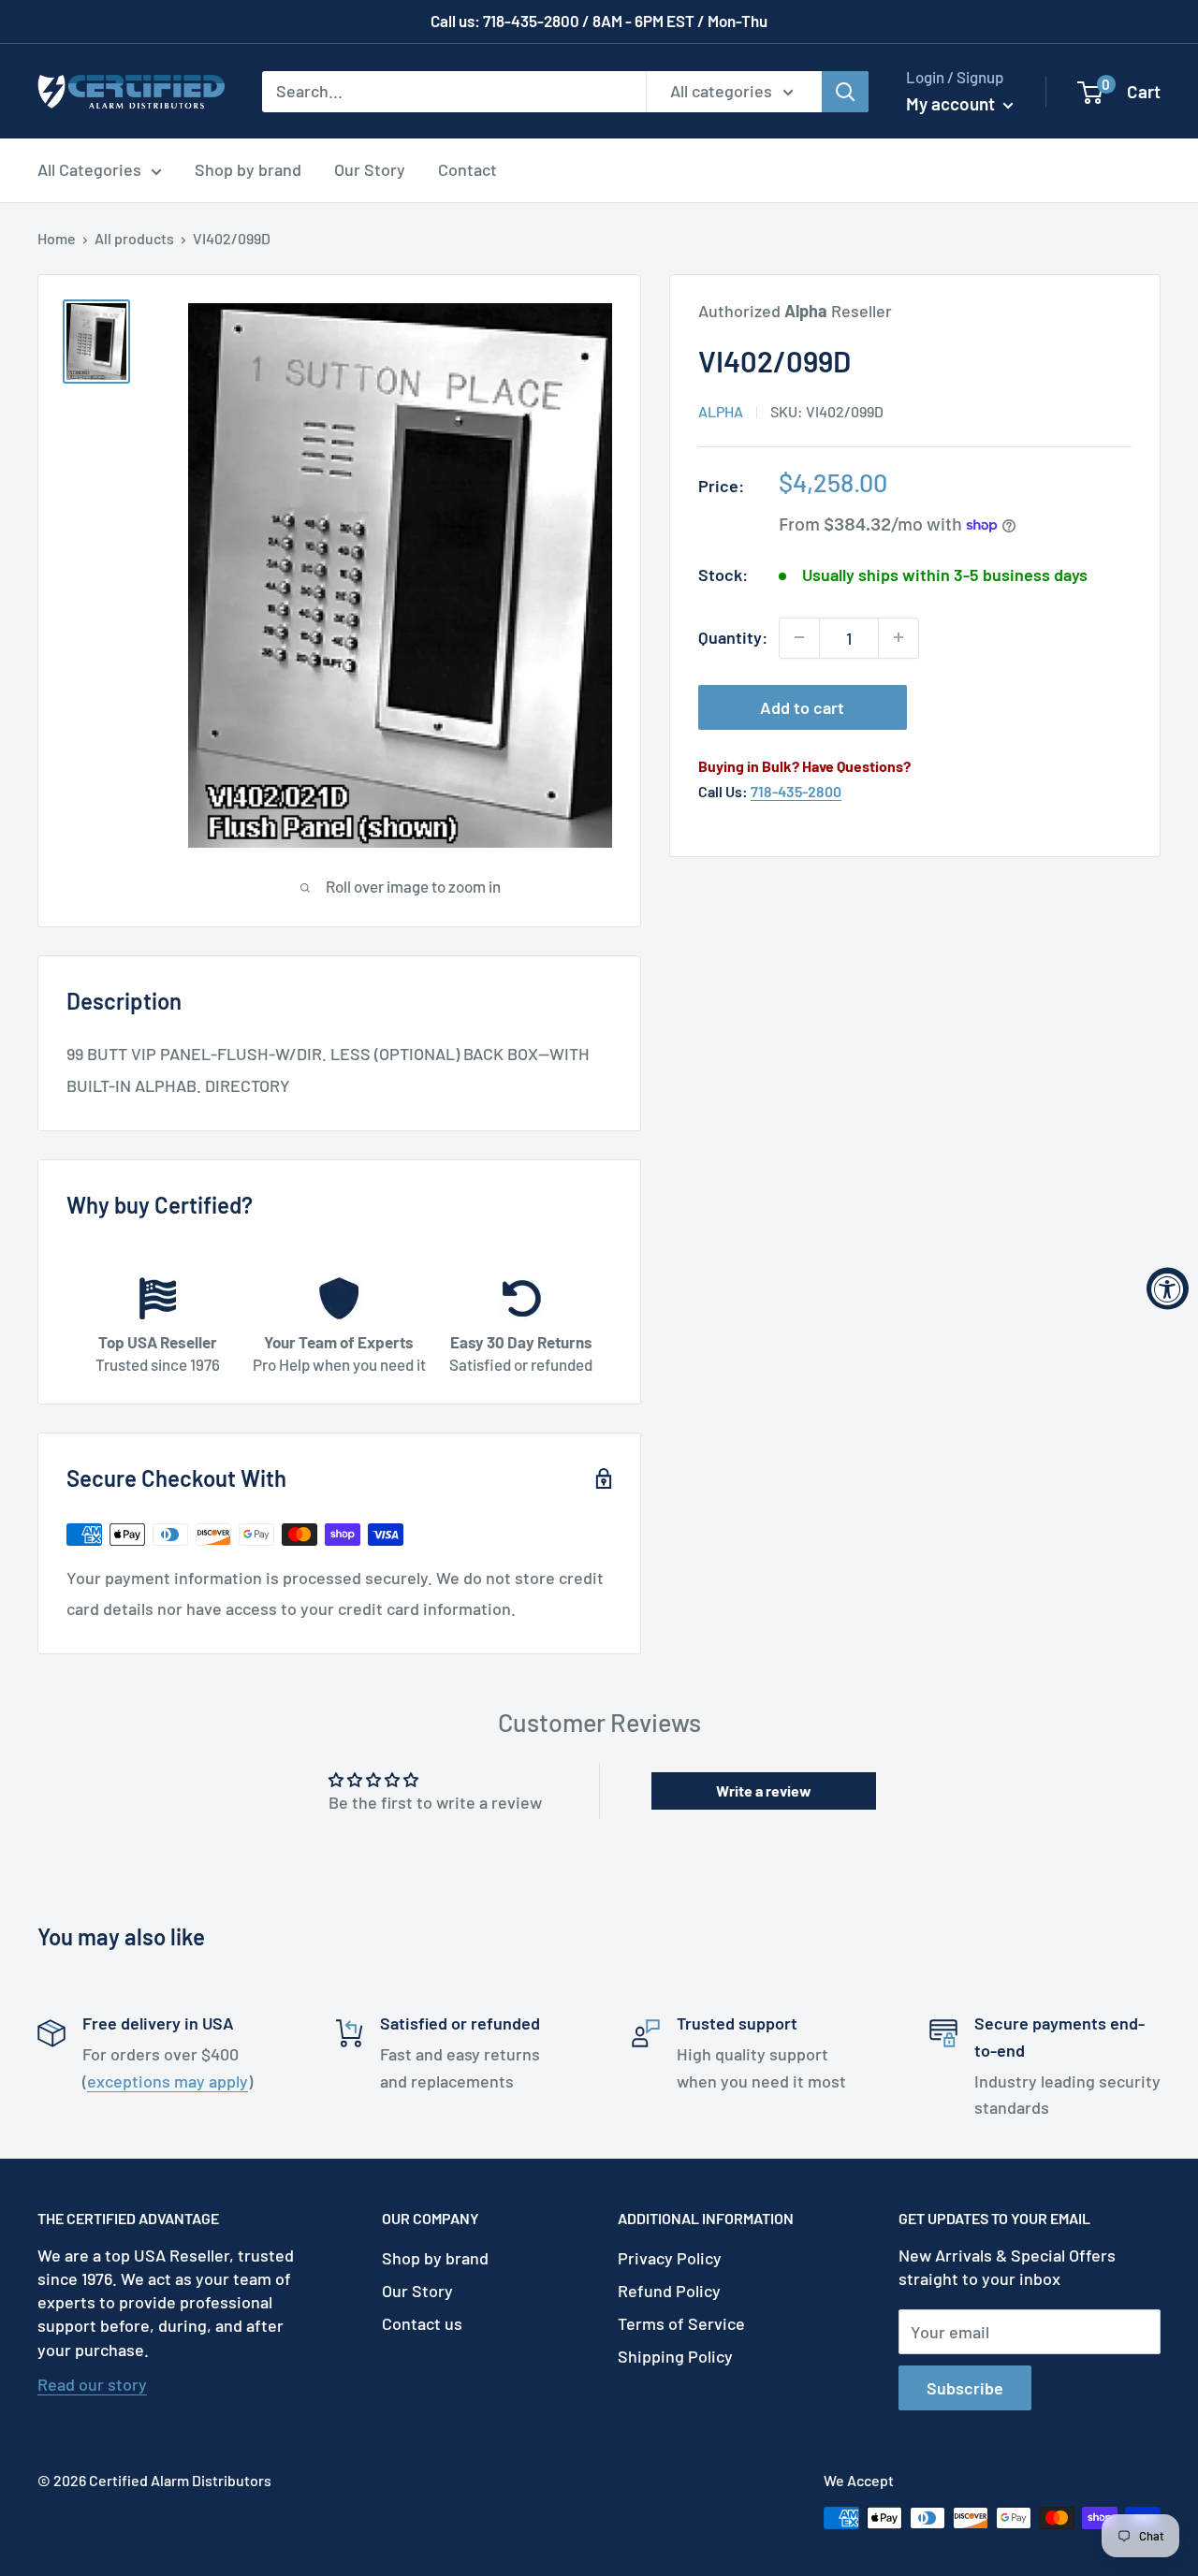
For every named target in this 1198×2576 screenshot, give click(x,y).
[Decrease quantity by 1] (799, 637)
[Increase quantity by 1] (898, 637)
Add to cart (802, 706)
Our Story (370, 169)
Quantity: (733, 637)
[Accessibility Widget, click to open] (1168, 1288)
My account (952, 103)
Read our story (92, 2384)
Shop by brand (248, 169)
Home (57, 238)
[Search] (845, 91)
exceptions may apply (168, 2081)
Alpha (721, 411)
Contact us (422, 2323)
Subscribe (965, 2388)
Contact (468, 169)
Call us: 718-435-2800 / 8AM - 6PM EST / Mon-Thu (599, 21)
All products (134, 238)
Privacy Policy (670, 2258)
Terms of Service (681, 2323)
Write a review (764, 1790)
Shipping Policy (675, 2356)
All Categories (89, 169)
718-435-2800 (796, 791)
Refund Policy (669, 2291)
